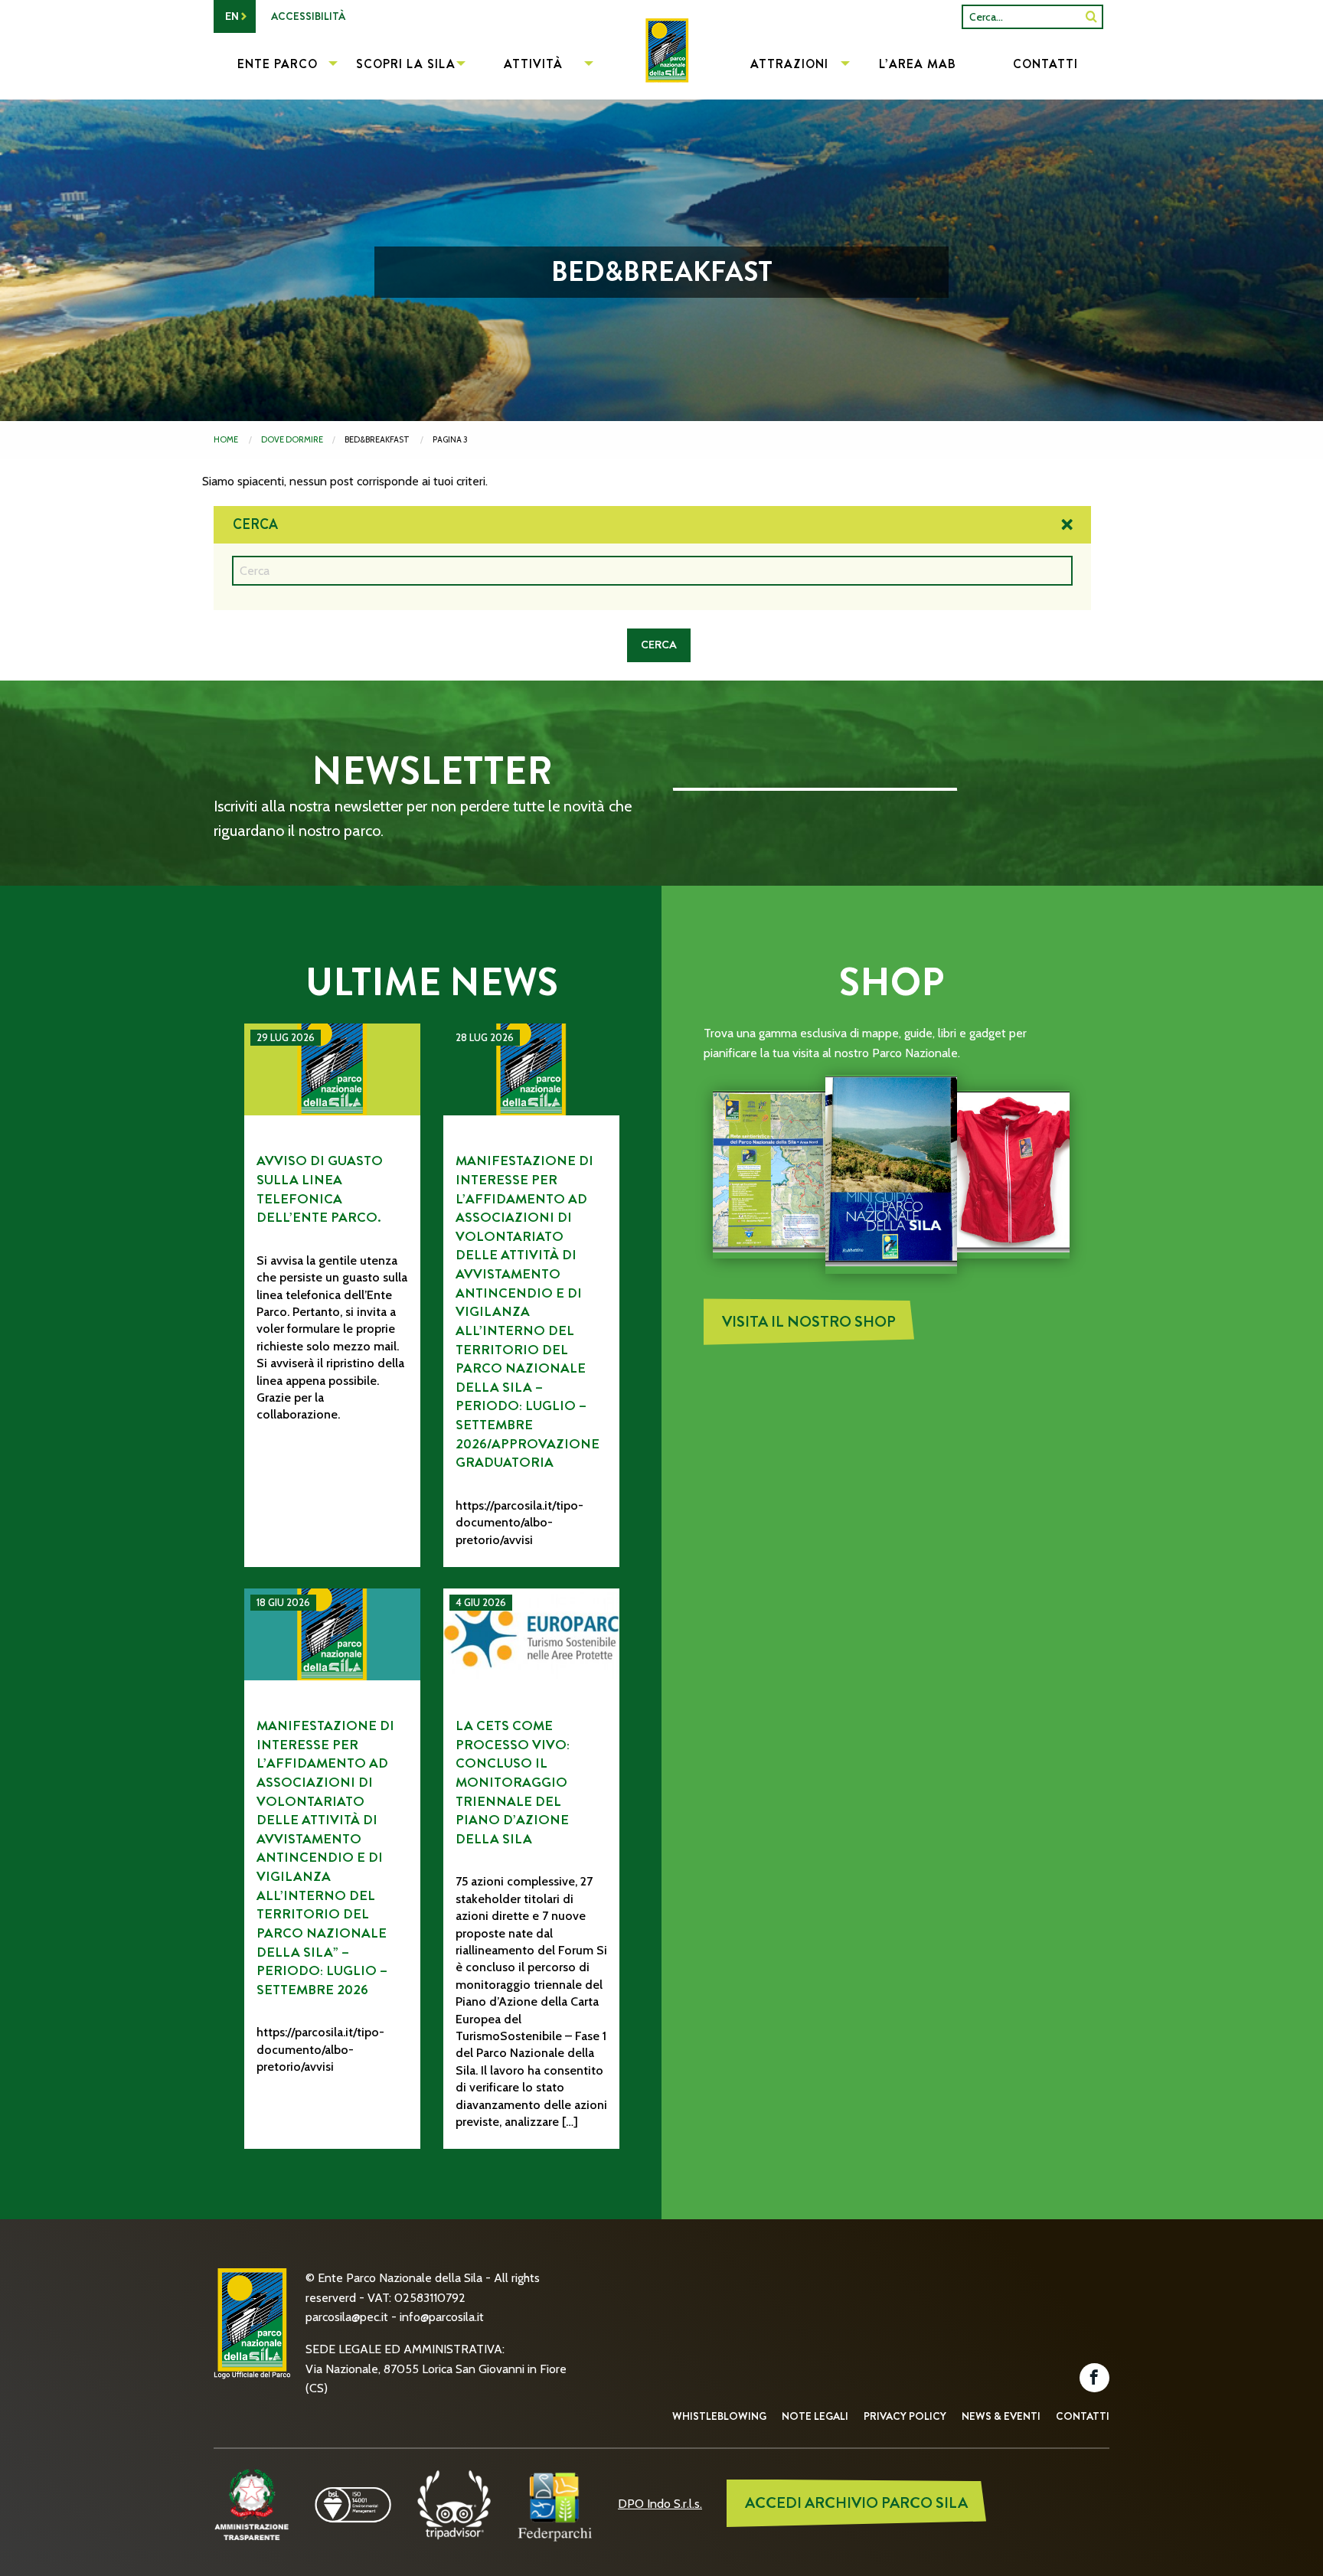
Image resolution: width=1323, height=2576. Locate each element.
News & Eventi (1001, 2416)
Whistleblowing (719, 2416)
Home (226, 439)
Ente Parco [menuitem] (278, 64)
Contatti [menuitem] (1045, 64)
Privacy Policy (905, 2416)
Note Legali (815, 2416)
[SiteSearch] (1091, 16)
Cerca (255, 524)
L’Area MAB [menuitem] (918, 64)
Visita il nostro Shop (809, 1322)
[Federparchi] (555, 2504)
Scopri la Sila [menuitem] (406, 64)
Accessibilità (308, 16)
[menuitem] (661, 66)
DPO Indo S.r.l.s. (660, 2504)
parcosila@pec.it (347, 2317)
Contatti (1083, 2416)
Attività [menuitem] (533, 64)
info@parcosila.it (442, 2317)
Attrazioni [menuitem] (789, 64)
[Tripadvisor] (454, 2504)
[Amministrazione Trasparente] (252, 2504)
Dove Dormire (292, 439)
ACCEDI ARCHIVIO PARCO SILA (856, 2503)
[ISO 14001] (353, 2504)
